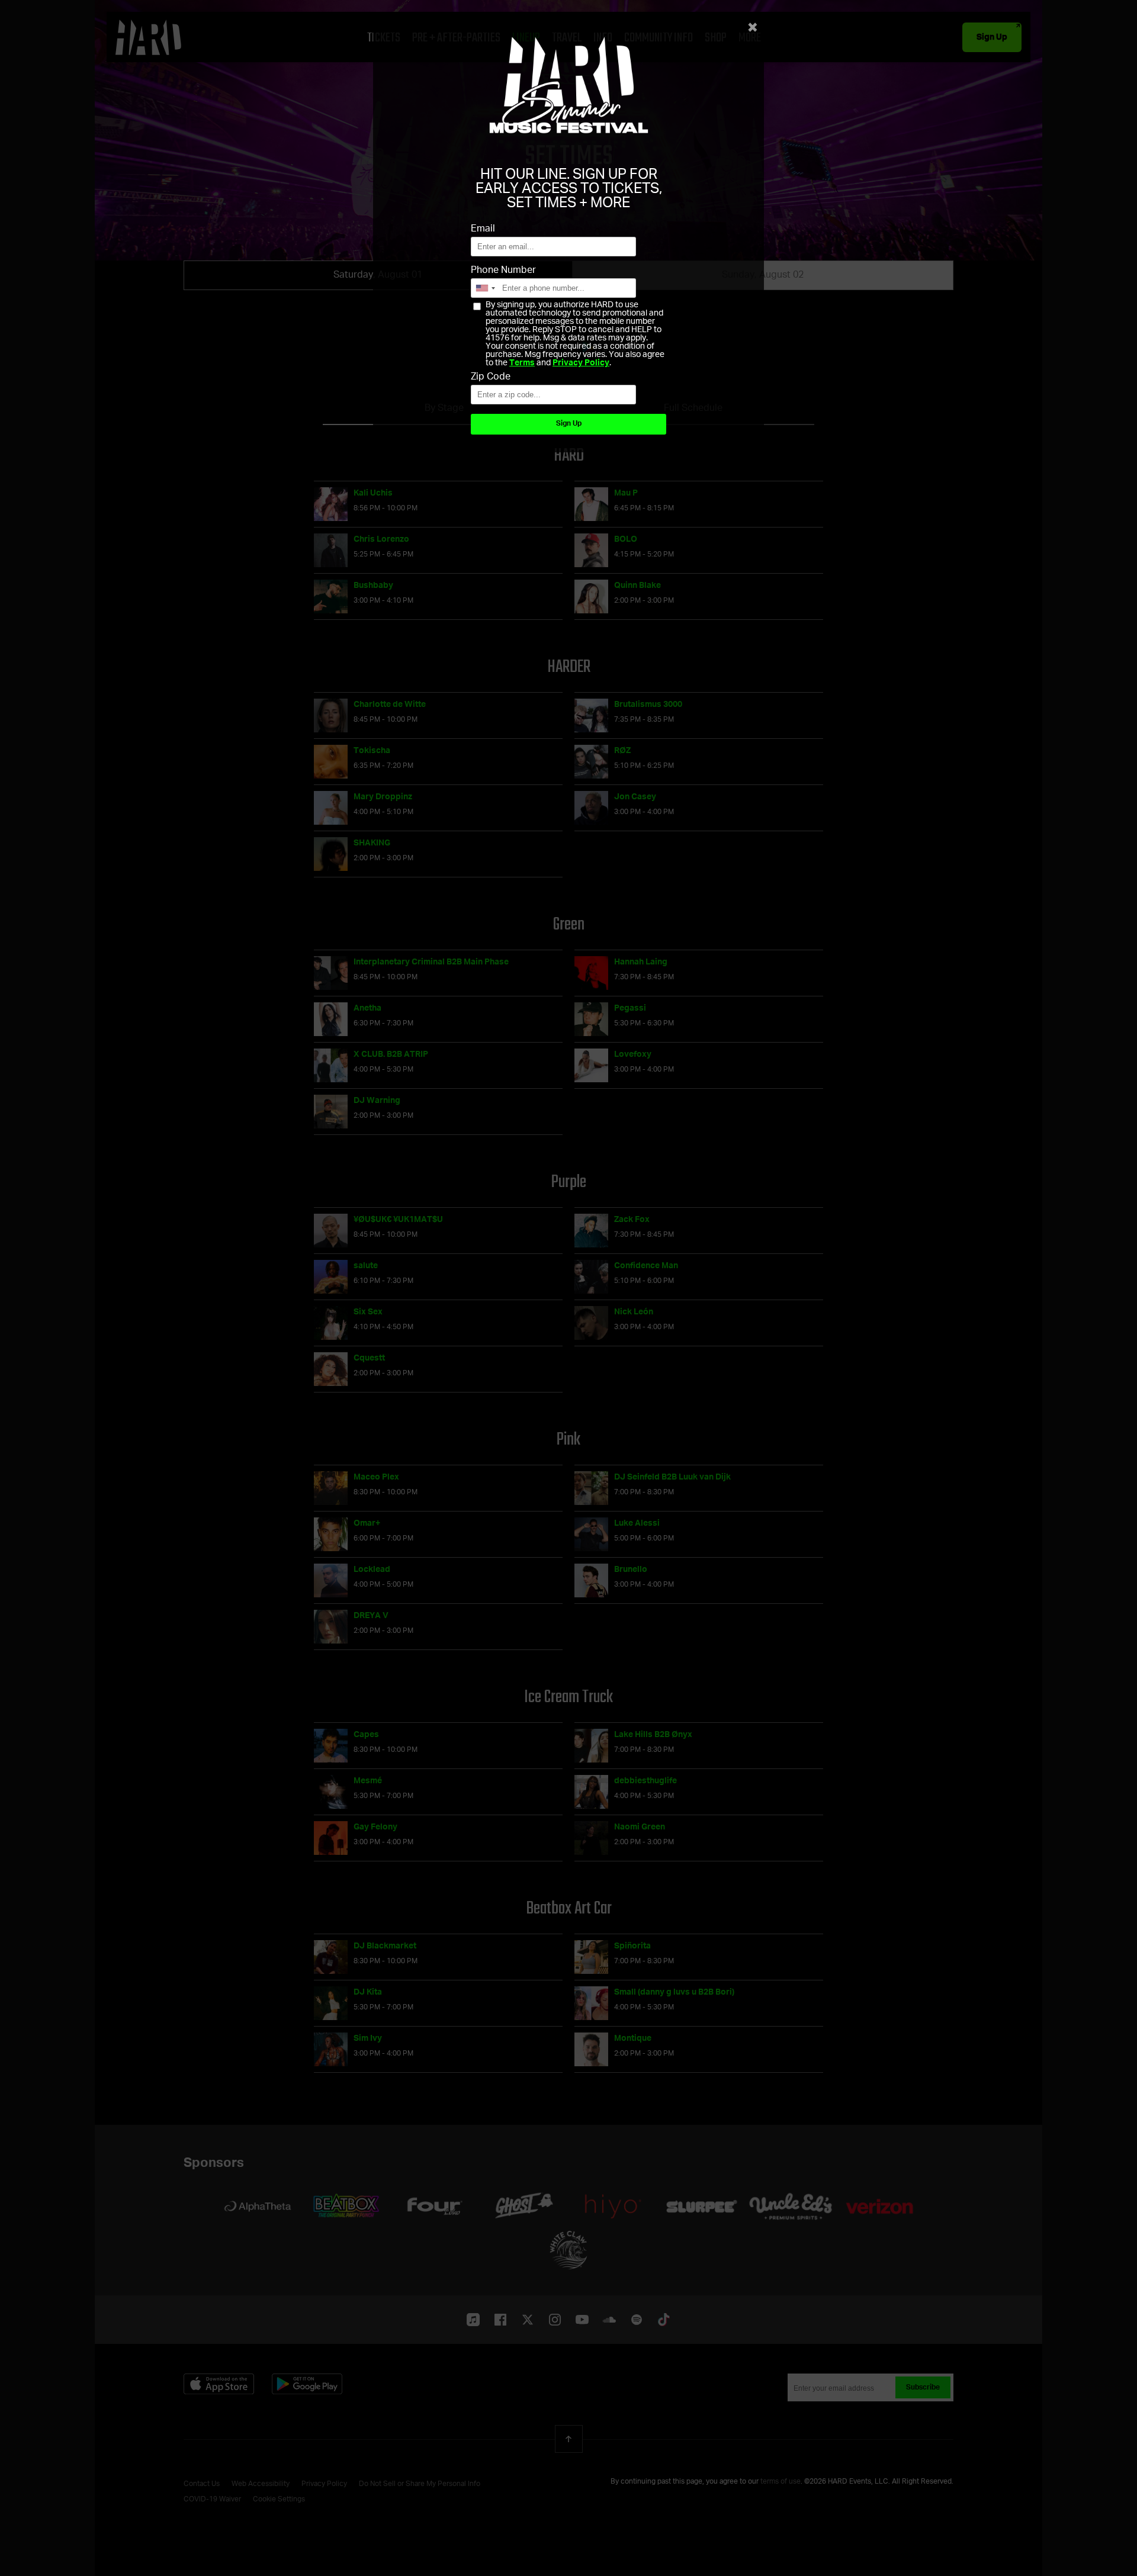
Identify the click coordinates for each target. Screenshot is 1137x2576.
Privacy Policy (581, 363)
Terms (522, 363)
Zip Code (491, 377)
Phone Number (503, 271)
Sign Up (569, 424)
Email (483, 229)
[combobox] (485, 288)
